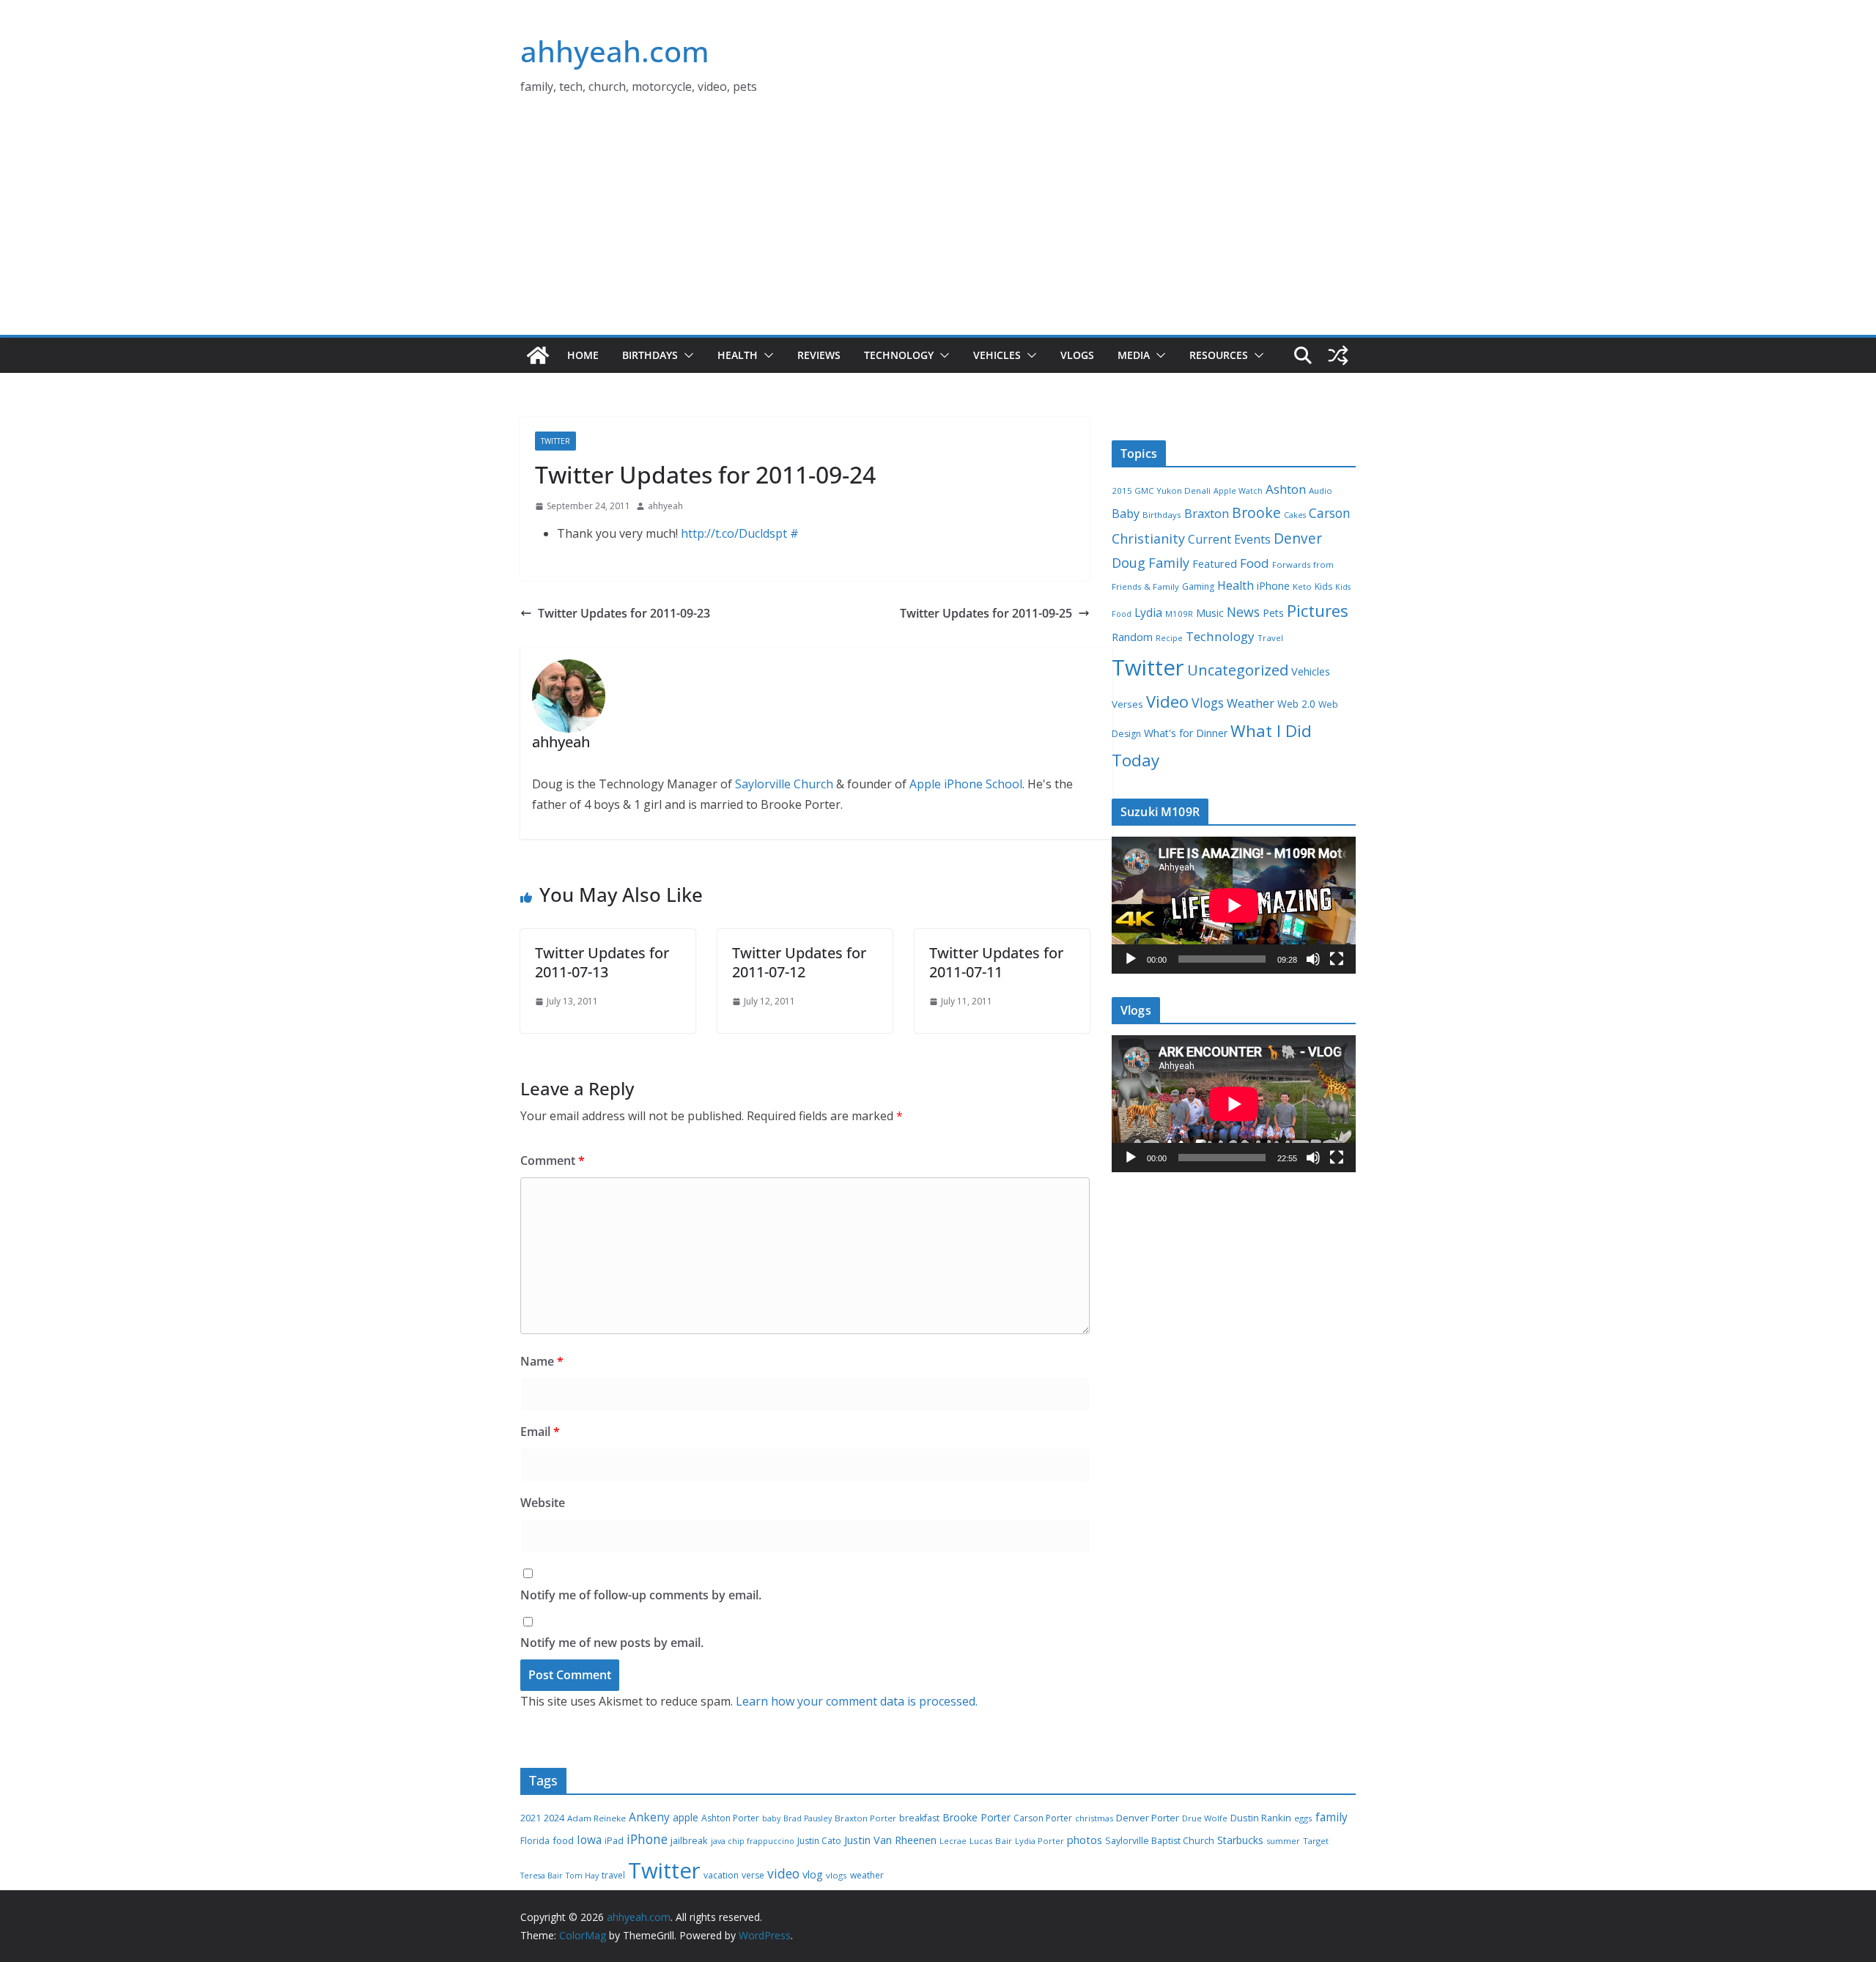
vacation (721, 1875)
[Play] (1131, 959)
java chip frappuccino (753, 1841)
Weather (1251, 703)
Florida (535, 1841)
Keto (1302, 586)
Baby (1126, 514)
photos (1085, 1840)
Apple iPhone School (966, 784)
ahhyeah (665, 506)
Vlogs (1077, 355)
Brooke (1256, 512)
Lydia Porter (1039, 1841)
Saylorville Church (784, 784)
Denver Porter (1148, 1818)
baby (771, 1818)
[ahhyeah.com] (538, 355)
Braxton (1207, 514)
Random (1132, 637)
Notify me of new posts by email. (612, 1643)
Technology (899, 355)
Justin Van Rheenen (890, 1840)
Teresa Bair (542, 1876)
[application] (1234, 905)
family (1332, 1817)
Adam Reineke (597, 1818)
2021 (531, 1818)
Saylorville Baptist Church (1160, 1841)
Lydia (1148, 612)
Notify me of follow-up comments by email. (641, 1595)
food (563, 1840)
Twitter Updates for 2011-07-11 (996, 962)
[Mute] (1313, 959)
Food (1255, 563)
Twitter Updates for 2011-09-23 (624, 613)
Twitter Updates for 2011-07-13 (602, 962)
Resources (1219, 355)
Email (540, 1432)
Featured (1215, 563)
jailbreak (689, 1840)
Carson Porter (1043, 1818)
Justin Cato (819, 1841)
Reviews (819, 355)
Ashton (1286, 489)
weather (867, 1875)
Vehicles (997, 355)
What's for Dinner (1186, 733)
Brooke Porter (976, 1817)
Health (738, 355)
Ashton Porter (730, 1818)
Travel (1270, 638)
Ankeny (649, 1817)
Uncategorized (1238, 670)
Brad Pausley (808, 1818)
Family (1169, 563)
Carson (1330, 513)
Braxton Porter (865, 1818)
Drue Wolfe (1205, 1818)
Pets (1273, 613)
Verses (1127, 704)
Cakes (1295, 515)
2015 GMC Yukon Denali (1161, 490)
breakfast (919, 1818)
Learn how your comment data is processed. (857, 1701)
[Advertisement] (938, 225)
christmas (1094, 1818)
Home (583, 355)
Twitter (555, 441)
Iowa (589, 1840)
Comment (553, 1160)
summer (1283, 1841)
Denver (1298, 538)
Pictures (1318, 611)
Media (1134, 355)
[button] (686, 355)
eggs (1303, 1818)
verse (753, 1875)
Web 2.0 (1296, 704)
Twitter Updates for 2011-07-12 (799, 962)
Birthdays (650, 355)
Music (1210, 612)
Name (542, 1361)
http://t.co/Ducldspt (734, 533)
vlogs (837, 1875)
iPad (614, 1841)
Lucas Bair (991, 1841)
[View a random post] (1338, 355)
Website (543, 1503)
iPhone (1273, 586)
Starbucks (1240, 1840)
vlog (813, 1874)
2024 (554, 1818)
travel (613, 1875)
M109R (1179, 614)
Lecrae (953, 1841)
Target (1316, 1841)
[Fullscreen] (1337, 959)
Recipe (1169, 638)
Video (1167, 701)
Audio (1321, 490)
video (783, 1873)
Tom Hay (582, 1876)
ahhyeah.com (615, 51)
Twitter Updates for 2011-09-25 (986, 613)
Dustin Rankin (1261, 1818)
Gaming (1198, 586)
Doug (1129, 563)
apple (686, 1817)
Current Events (1229, 539)
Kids (1323, 586)
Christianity (1148, 538)
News (1243, 612)
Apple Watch (1238, 491)
